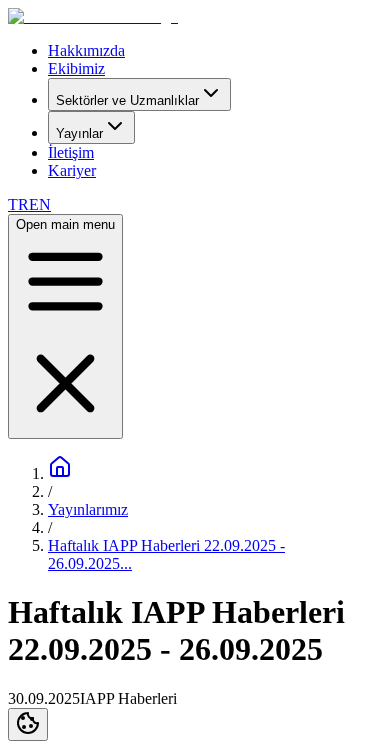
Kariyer (72, 170)
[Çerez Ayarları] (28, 724)
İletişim (71, 152)
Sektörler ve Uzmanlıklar (127, 100)
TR (18, 204)
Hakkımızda (86, 50)
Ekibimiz (76, 68)
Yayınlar (79, 133)
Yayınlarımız (88, 509)
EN (40, 204)
